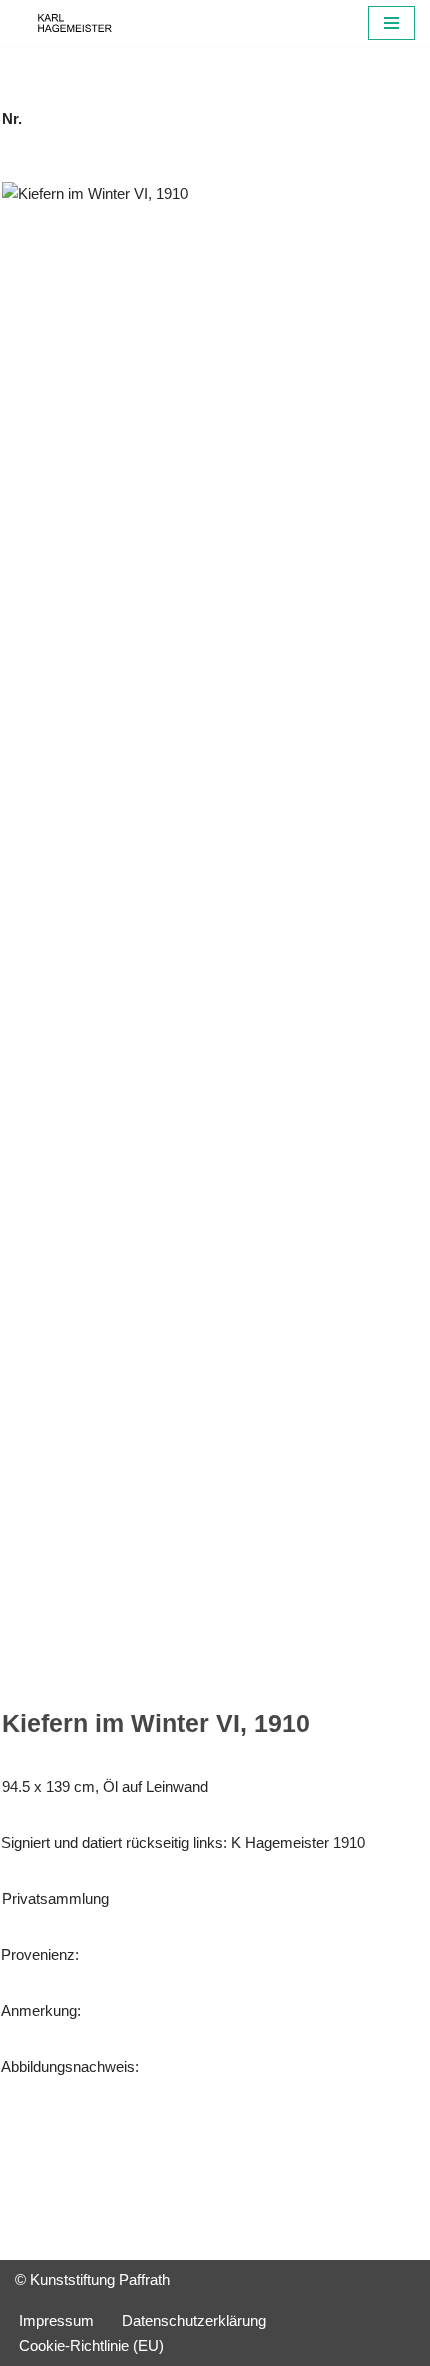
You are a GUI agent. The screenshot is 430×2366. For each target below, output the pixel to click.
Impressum (56, 2320)
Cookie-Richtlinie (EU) (91, 2345)
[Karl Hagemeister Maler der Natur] (75, 23)
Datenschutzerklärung (194, 2320)
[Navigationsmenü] (391, 23)
